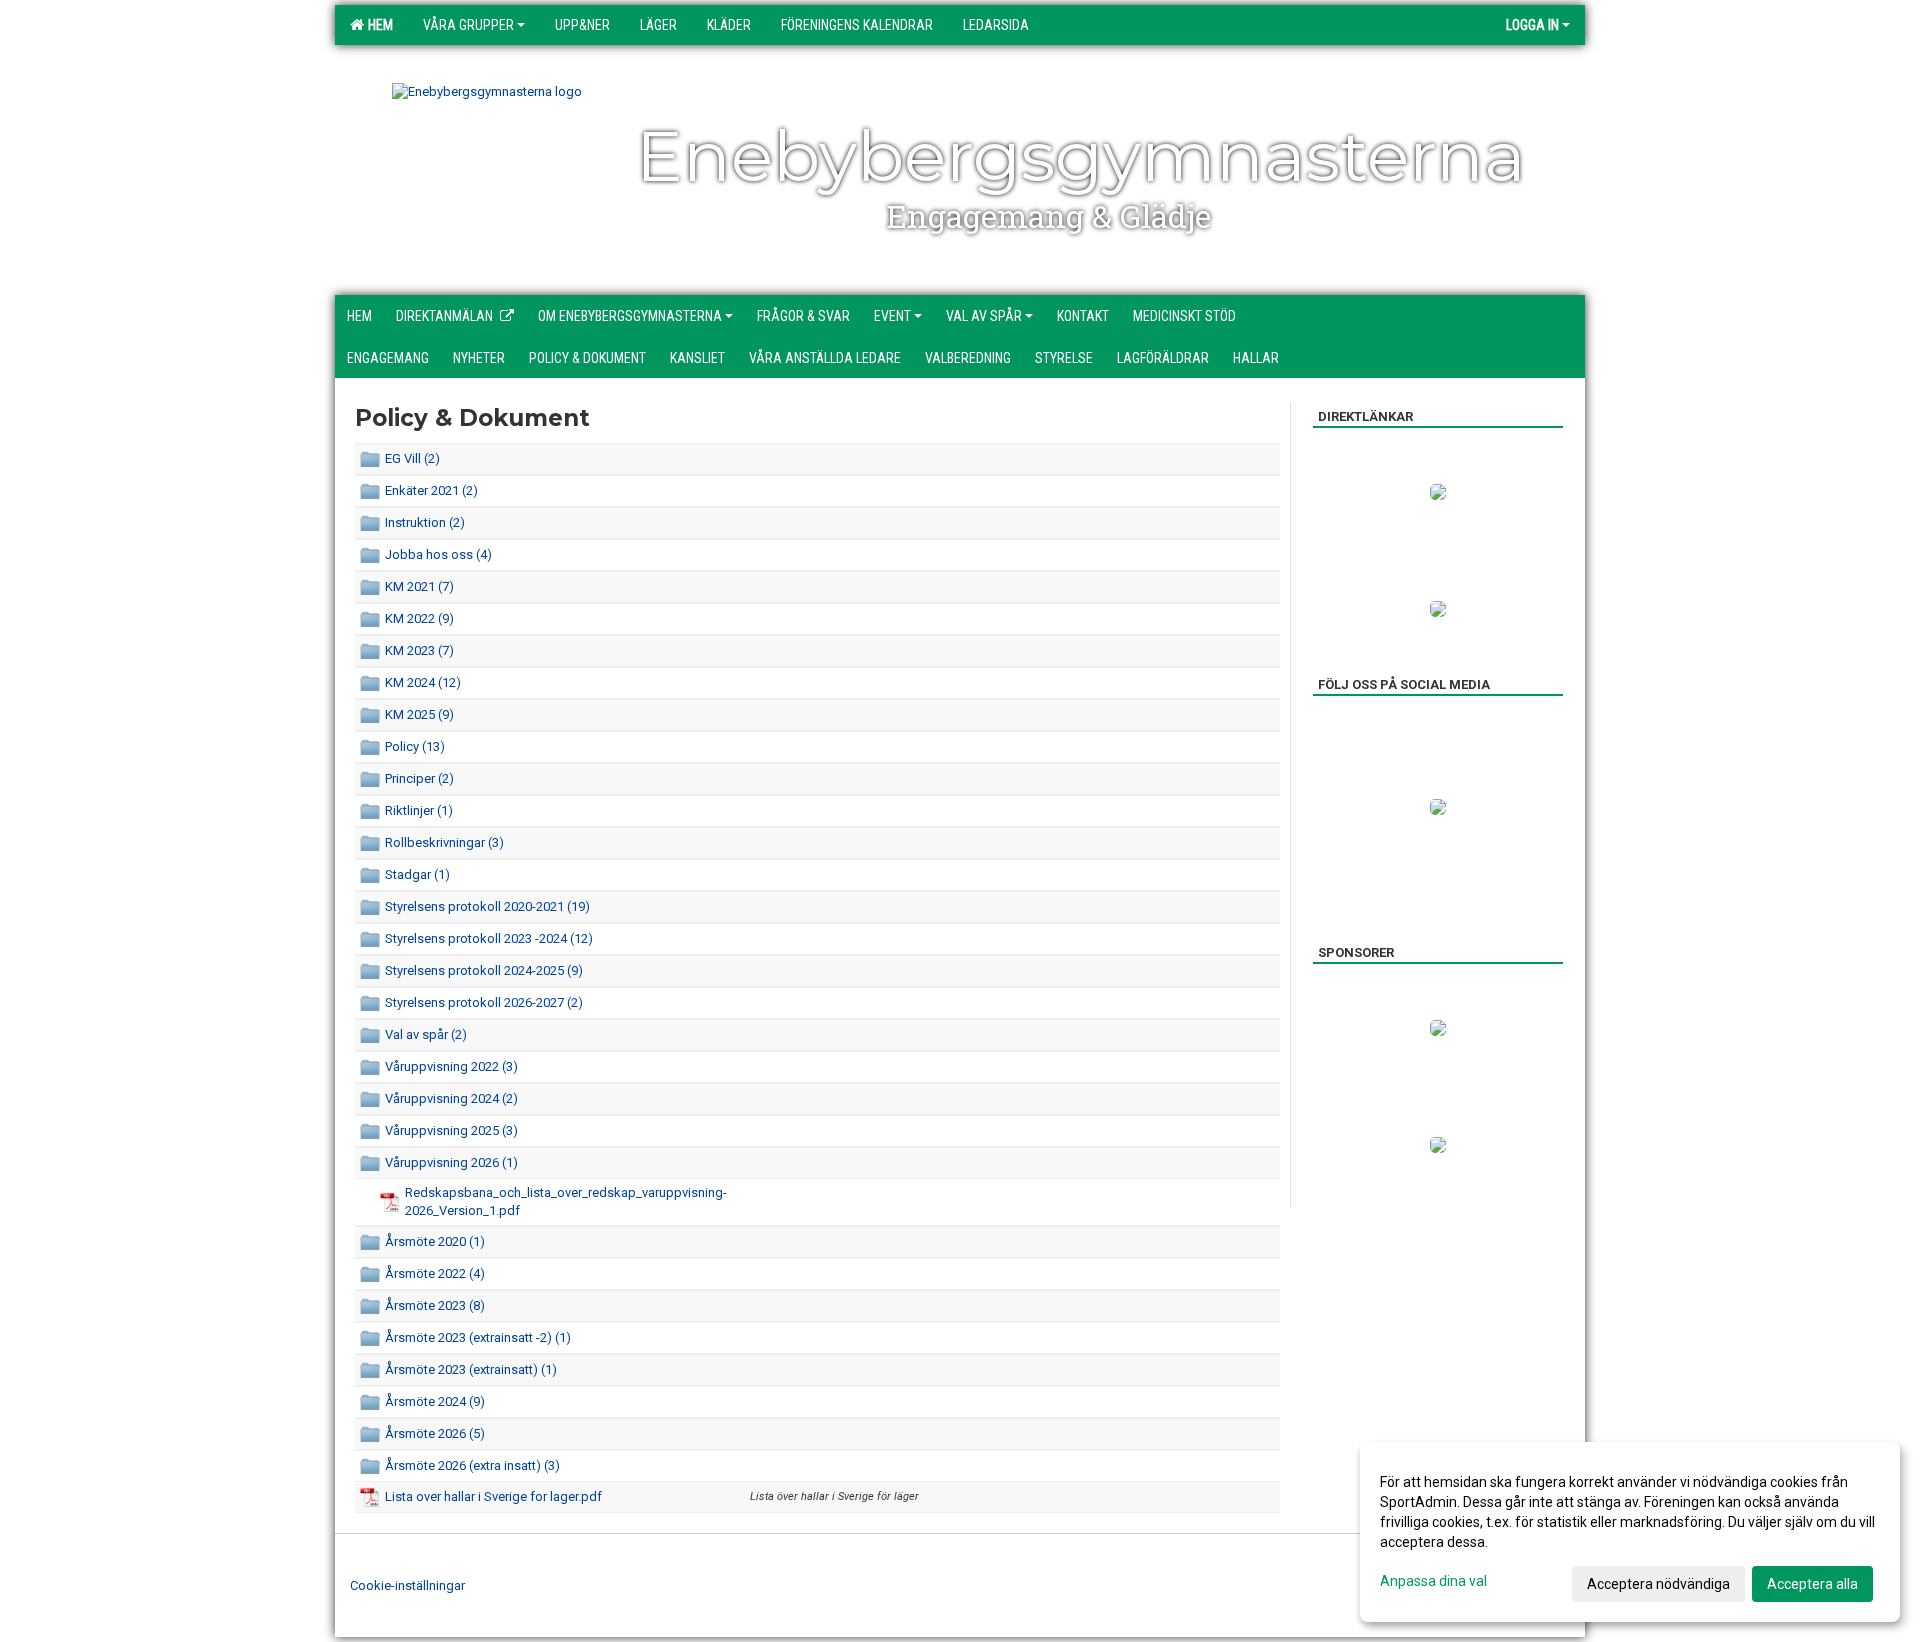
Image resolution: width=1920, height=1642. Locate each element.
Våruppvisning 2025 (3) (451, 1130)
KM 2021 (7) (419, 586)
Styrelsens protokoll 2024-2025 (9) (484, 970)
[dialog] (1630, 1532)
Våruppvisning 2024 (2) (451, 1098)
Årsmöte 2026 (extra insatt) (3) (472, 1465)
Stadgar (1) (417, 874)
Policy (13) (415, 746)
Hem (377, 25)
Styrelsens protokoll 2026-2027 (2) (484, 1002)
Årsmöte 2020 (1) (435, 1241)
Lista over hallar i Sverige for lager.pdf (493, 1496)
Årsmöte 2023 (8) (435, 1305)
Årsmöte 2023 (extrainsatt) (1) (471, 1369)
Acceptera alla (1812, 1584)
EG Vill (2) (412, 458)
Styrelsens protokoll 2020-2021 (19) (487, 906)
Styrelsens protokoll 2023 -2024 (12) (489, 938)
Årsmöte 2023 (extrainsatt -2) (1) (478, 1337)
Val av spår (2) (426, 1034)
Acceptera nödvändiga (1658, 1584)
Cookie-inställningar (407, 1585)
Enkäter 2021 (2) (431, 490)
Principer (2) (419, 778)
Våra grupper (468, 25)
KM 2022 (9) (419, 618)
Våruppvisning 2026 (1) (451, 1162)
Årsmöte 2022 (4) (435, 1273)
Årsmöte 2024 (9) (435, 1401)
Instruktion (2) (425, 522)
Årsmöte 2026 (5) (435, 1433)
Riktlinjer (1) (419, 810)
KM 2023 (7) (419, 650)
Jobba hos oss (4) (438, 554)
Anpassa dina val (1433, 1581)
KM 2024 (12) (423, 682)
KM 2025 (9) (419, 714)
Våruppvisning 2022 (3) (451, 1066)
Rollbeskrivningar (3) (444, 842)
